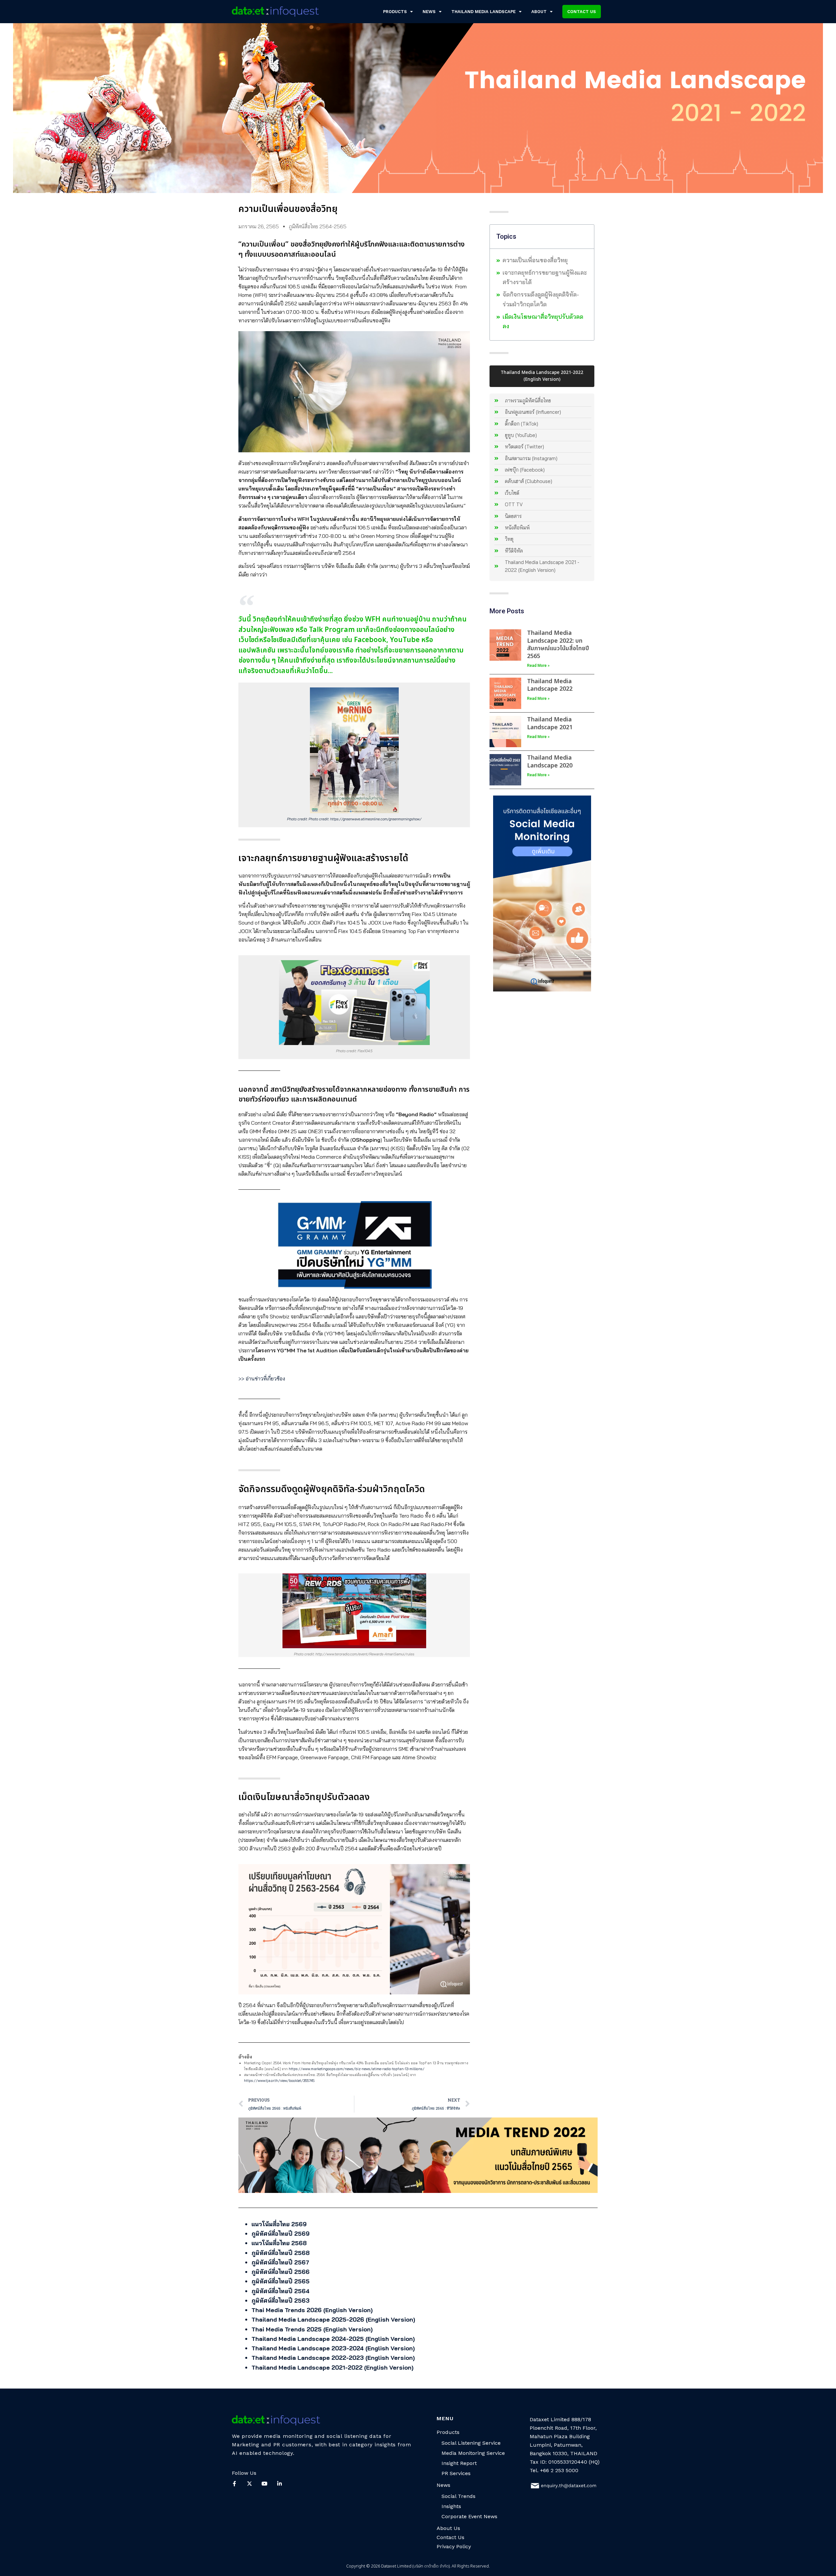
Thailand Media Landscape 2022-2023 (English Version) (333, 2358)
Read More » (538, 666)
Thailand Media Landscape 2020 (550, 762)
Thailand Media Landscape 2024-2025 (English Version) (333, 2339)
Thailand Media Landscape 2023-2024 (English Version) (333, 2348)
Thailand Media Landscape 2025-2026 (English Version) (333, 2319)
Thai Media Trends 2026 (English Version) (312, 2310)
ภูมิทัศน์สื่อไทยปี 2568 (281, 2253)
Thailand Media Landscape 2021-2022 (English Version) (332, 2367)
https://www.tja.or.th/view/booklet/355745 (279, 2081)
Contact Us (450, 2537)
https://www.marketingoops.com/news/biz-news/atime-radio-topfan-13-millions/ (357, 2069)
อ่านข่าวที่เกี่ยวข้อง (265, 1378)
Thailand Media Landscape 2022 (550, 685)
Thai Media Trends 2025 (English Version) (312, 2329)
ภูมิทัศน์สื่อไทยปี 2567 (280, 2262)
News (429, 12)
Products (395, 12)
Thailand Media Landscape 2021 (550, 723)
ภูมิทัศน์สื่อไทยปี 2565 (281, 2281)
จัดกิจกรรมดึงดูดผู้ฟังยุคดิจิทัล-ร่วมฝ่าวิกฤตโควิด (541, 299)
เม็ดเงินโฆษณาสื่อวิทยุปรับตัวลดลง (543, 321)
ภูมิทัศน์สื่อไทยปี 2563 (281, 2301)
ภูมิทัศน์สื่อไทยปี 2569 (281, 2234)
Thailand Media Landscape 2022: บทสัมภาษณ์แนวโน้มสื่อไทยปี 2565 (558, 644)
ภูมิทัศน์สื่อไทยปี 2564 (281, 2291)
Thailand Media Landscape (483, 12)
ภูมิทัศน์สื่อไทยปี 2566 (281, 2272)
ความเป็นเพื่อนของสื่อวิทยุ (535, 260)
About (539, 12)
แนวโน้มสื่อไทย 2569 (279, 2224)
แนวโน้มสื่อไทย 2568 (279, 2243)
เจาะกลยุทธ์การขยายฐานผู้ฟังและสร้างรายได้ (545, 277)
